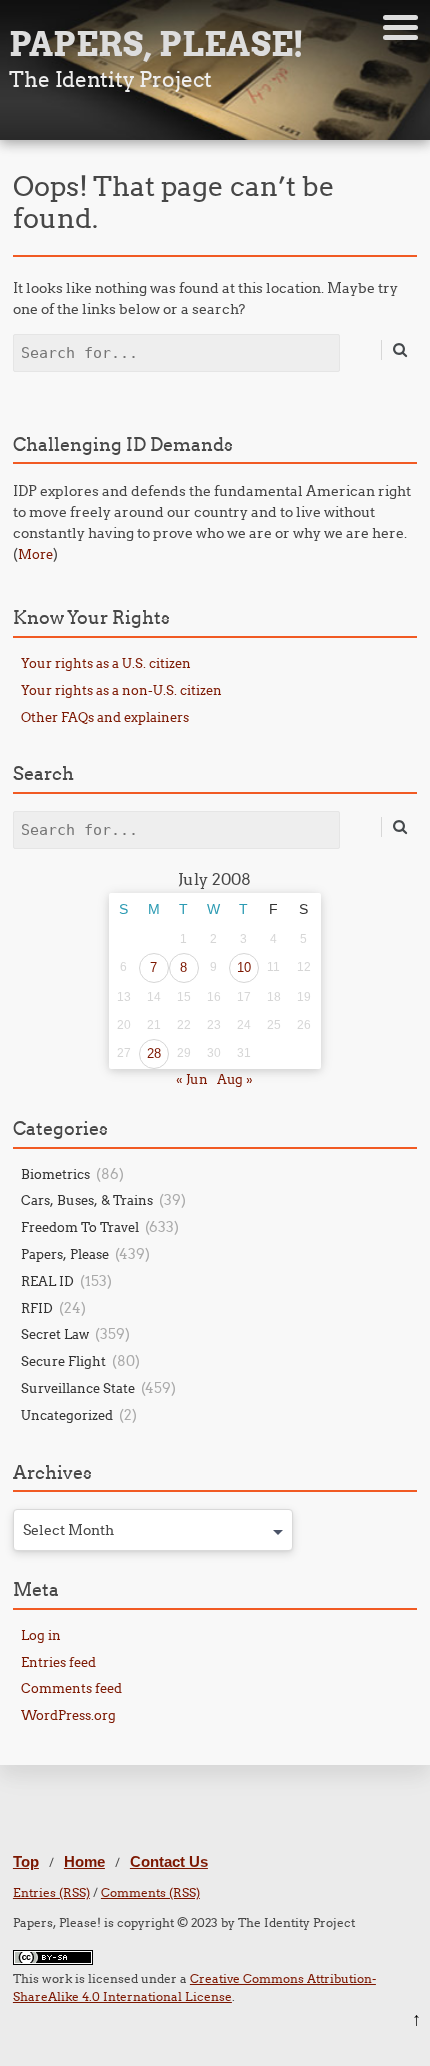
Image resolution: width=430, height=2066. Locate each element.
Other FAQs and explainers (105, 717)
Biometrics (55, 1174)
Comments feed (71, 1688)
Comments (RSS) (150, 1892)
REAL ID (47, 1281)
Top (26, 1861)
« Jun (192, 1079)
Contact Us (169, 1861)
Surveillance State (78, 1388)
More (35, 554)
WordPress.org (68, 1715)
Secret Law (55, 1334)
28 (154, 1053)
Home (84, 1861)
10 (244, 967)
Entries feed (58, 1662)
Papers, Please (65, 1254)
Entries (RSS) (51, 1892)
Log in (41, 1635)
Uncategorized (67, 1415)
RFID (37, 1308)
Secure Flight (63, 1361)
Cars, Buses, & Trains (87, 1200)
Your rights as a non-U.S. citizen (121, 690)
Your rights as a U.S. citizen (106, 663)
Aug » (235, 1079)
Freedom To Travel (80, 1227)
